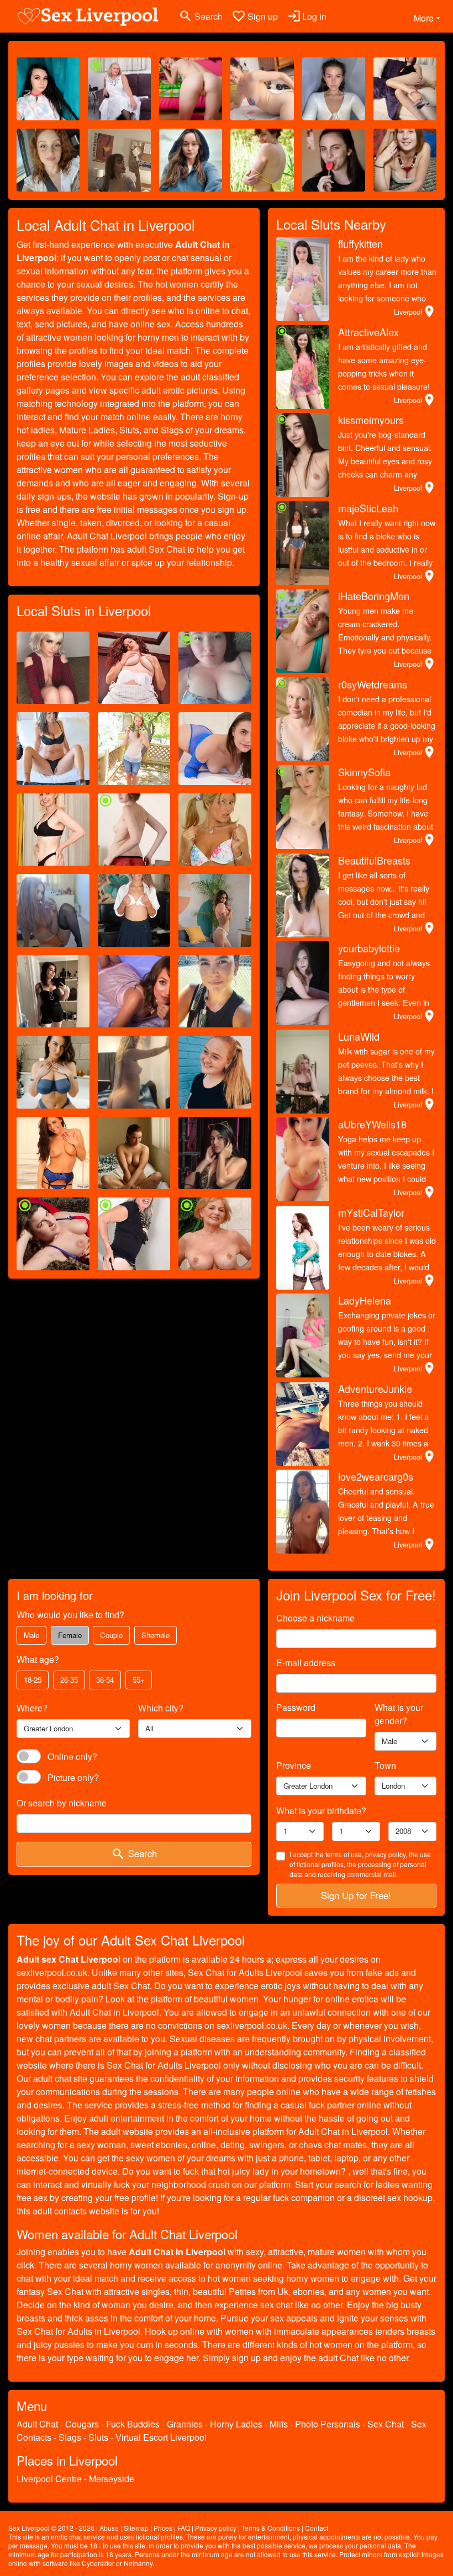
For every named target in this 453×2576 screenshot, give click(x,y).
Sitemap (136, 2528)
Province (294, 1765)
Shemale (156, 1635)
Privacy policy (216, 2528)
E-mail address (306, 1663)
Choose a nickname (315, 1618)
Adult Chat (37, 2424)
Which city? (161, 1708)
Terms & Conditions (271, 2528)
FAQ (184, 2528)
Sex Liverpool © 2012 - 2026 (51, 2528)
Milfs (279, 2424)
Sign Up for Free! (356, 1895)
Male (31, 1635)
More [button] (424, 18)
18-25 (33, 1680)
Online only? (72, 1756)
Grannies (185, 2424)
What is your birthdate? (321, 1811)
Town (385, 1765)
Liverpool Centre (49, 2479)
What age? (38, 1659)
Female (70, 1635)
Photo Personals (328, 2424)
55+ (139, 1680)
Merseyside (112, 2479)
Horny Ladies (236, 2424)
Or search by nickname (62, 1803)
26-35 (69, 1680)
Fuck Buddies (133, 2424)
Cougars (82, 2424)
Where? (32, 1708)
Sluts (98, 2437)
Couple (111, 1635)
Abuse (109, 2528)
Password (296, 1707)
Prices (163, 2528)
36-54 (105, 1680)
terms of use (344, 1854)
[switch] (29, 1756)
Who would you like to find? (70, 1615)
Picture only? (73, 1777)
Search (134, 1854)
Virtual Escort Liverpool (161, 2437)
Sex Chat (386, 2424)
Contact (317, 2528)
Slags (70, 2437)
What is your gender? (399, 1714)
